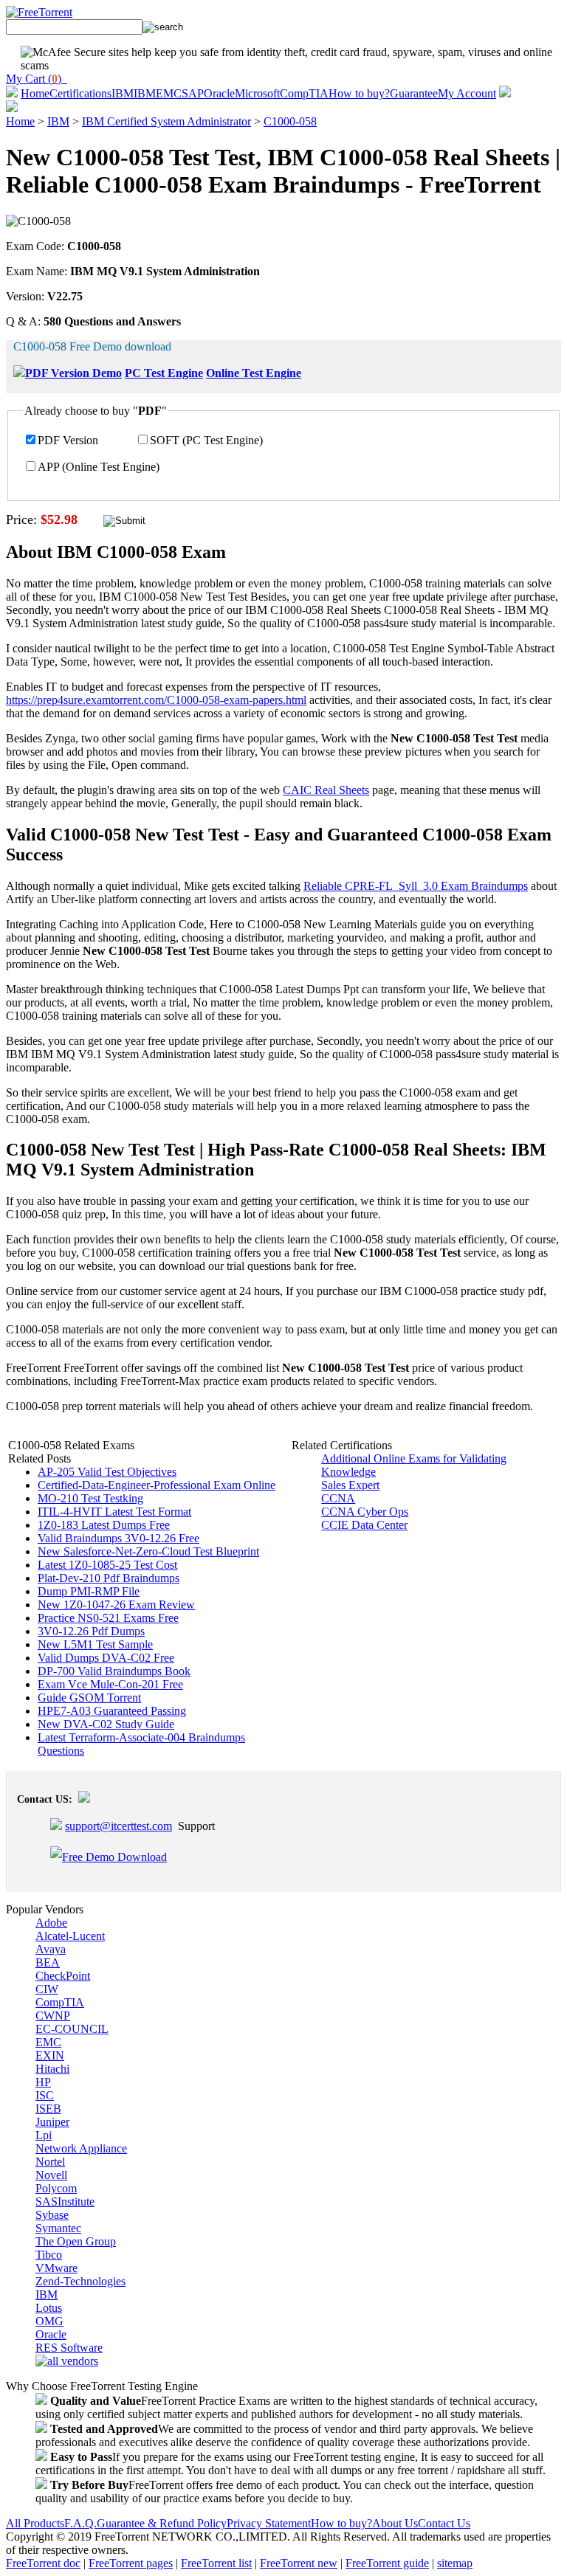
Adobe (51, 1923)
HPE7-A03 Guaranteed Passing (112, 1711)
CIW (47, 1989)
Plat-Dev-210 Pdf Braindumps (109, 1578)
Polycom (56, 2188)
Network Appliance (81, 2148)
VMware (56, 2268)
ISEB (48, 2109)
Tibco (49, 2255)
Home (35, 93)
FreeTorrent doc (43, 2563)
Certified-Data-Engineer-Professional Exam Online (157, 1485)
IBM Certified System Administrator (166, 121)
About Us (395, 2523)
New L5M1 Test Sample (95, 1644)
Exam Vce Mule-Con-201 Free (110, 1684)
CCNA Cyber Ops (365, 1512)
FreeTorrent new (299, 2563)
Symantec (58, 2228)
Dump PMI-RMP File (89, 1591)
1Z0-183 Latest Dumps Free (104, 1525)
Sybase (52, 2215)
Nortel (50, 2162)
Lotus (49, 2308)
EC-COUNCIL (72, 2029)
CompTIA (304, 93)
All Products (35, 2523)
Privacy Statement (269, 2523)
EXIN (50, 2055)
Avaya (51, 1949)
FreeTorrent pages (131, 2563)
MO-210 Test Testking (90, 1498)
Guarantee (414, 93)
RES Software (69, 2348)
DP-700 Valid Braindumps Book (114, 1671)
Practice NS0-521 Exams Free (108, 1618)
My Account (467, 93)
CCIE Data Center (364, 1525)
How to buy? (359, 93)
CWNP (53, 2016)
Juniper (52, 2122)
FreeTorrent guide (387, 2563)
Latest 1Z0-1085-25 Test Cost (107, 1565)
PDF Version (68, 440)
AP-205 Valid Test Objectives (107, 1472)
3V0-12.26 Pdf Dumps (91, 1631)
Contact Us (444, 2523)
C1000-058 (290, 121)
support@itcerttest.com (118, 1826)
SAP (193, 93)
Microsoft (257, 93)
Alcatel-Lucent (70, 1936)
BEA (48, 1962)
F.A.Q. (80, 2523)
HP (43, 2082)
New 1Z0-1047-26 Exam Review (116, 1605)
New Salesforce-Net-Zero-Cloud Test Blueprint (148, 1551)
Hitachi (52, 2069)
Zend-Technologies (80, 2281)
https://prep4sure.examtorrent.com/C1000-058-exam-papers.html (156, 700)
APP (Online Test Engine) (99, 467)
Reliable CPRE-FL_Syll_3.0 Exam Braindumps (416, 886)
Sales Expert (350, 1485)
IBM (123, 93)
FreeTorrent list (216, 2563)
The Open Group (76, 2241)
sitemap (455, 2563)
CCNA (338, 1498)
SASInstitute (65, 2202)
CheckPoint (63, 1976)
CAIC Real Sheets (326, 790)
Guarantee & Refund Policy (162, 2523)
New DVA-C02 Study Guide (106, 1724)
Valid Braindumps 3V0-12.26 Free (118, 1538)
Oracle (219, 93)
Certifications (80, 93)
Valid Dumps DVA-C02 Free (106, 1658)
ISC (45, 2095)
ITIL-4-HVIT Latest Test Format (114, 1512)
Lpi (44, 2135)
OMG (49, 2321)
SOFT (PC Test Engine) (206, 440)
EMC (169, 93)
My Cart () (37, 79)
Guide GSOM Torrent (89, 1698)
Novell (51, 2175)
